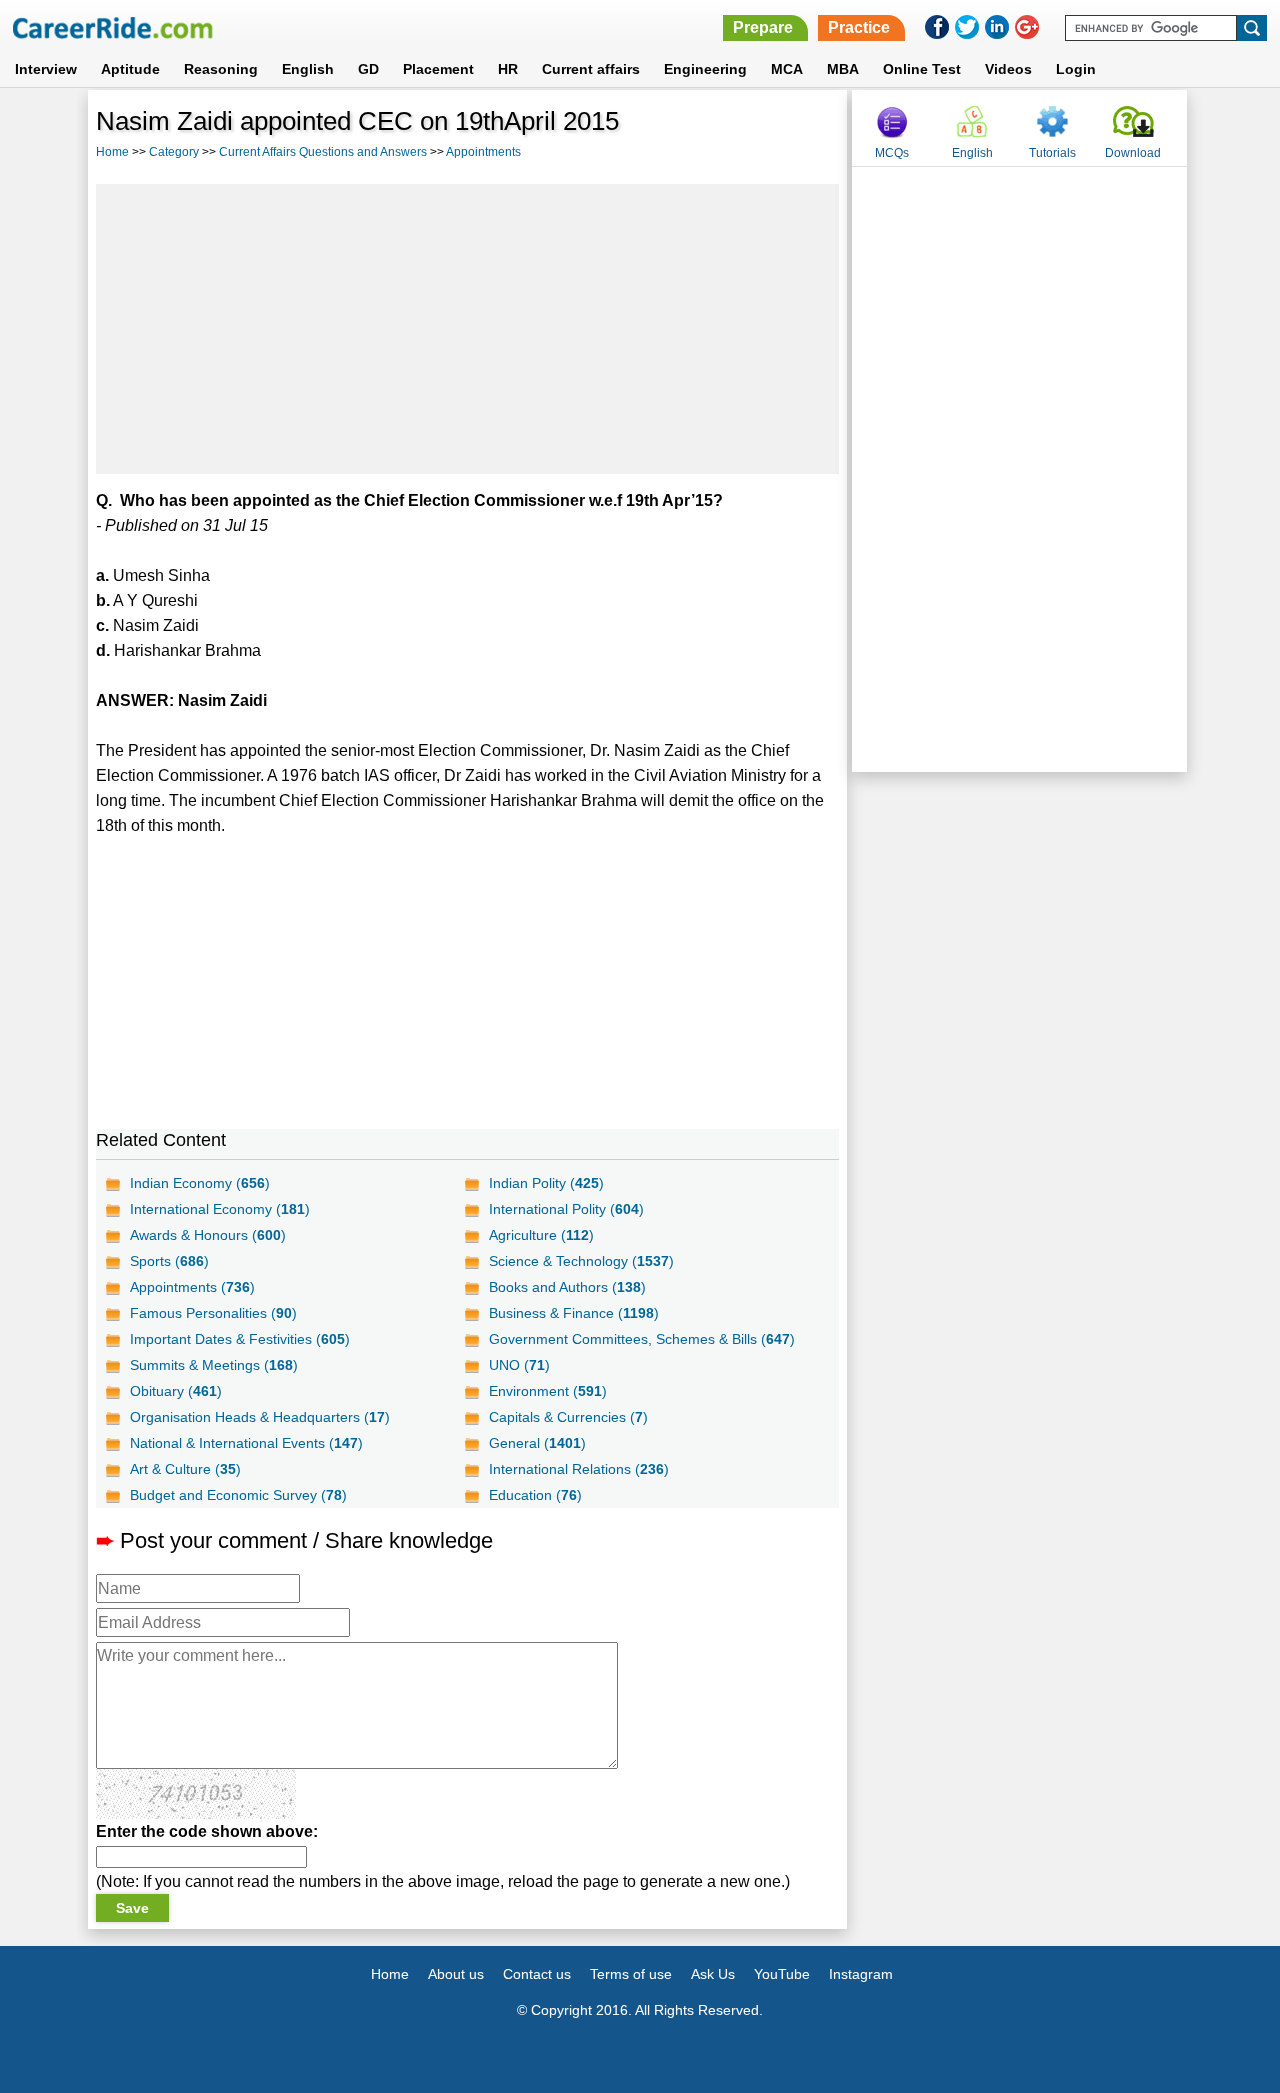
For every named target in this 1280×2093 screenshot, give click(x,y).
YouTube (782, 1974)
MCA (787, 69)
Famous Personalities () (213, 1313)
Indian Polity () (546, 1183)
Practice (859, 27)
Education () (535, 1495)
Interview (46, 69)
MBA (843, 69)
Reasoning (221, 69)
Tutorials (1052, 153)
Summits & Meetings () (214, 1365)
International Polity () (566, 1209)
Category (174, 152)
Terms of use (631, 1974)
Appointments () (192, 1287)
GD (368, 69)
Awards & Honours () (208, 1235)
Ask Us (713, 1974)
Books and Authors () (567, 1287)
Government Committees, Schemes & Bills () (642, 1339)
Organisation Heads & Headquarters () (260, 1417)
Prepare (763, 27)
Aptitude (130, 69)
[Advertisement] (468, 329)
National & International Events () (246, 1443)
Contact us (537, 1974)
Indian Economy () (200, 1183)
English (308, 69)
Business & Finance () (574, 1313)
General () (537, 1443)
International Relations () (579, 1469)
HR (508, 69)
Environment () (548, 1391)
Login (1076, 69)
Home (112, 152)
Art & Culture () (185, 1469)
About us (456, 1974)
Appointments (483, 152)
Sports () (169, 1261)
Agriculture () (541, 1235)
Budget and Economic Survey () (238, 1495)
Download (1133, 153)
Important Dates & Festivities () (240, 1339)
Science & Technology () (581, 1261)
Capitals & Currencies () (568, 1417)
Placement (438, 69)
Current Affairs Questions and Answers (323, 152)
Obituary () (176, 1391)
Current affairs (591, 69)
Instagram (861, 1974)
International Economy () (220, 1209)
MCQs (892, 153)
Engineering (705, 69)
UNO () (519, 1365)
